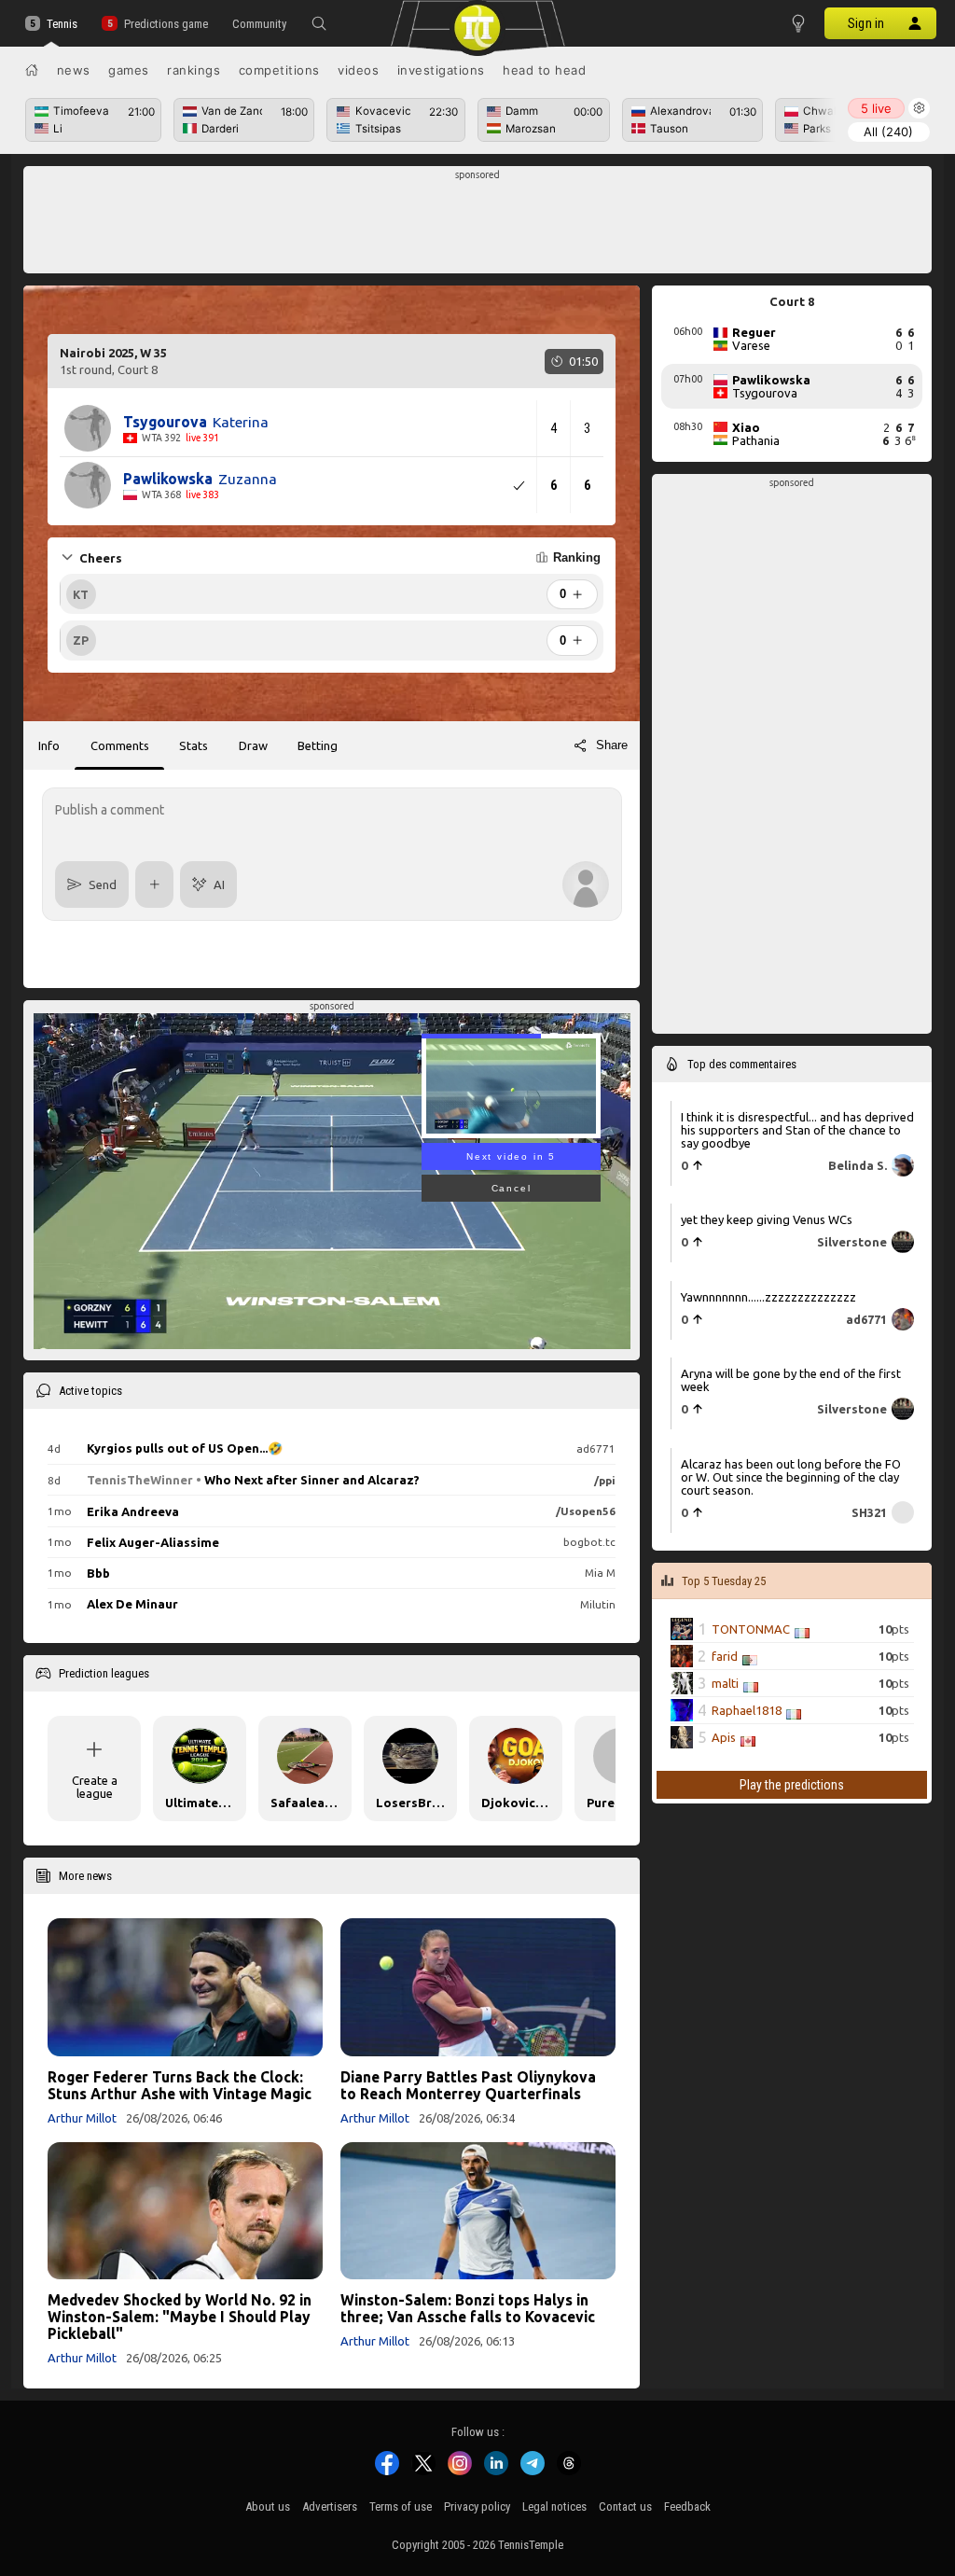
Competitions (279, 70)
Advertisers (330, 2506)
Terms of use (401, 2506)
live (876, 108)
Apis (724, 1737)
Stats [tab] (194, 745)
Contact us (625, 2506)
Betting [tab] (318, 745)
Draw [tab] (253, 745)
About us (268, 2506)
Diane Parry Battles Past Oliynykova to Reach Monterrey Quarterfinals (468, 2085)
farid (725, 1656)
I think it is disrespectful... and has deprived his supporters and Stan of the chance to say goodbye (797, 1130)
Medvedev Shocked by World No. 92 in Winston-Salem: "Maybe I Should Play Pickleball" (180, 2317)
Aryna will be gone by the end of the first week (791, 1380)
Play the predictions (792, 1785)
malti (725, 1683)
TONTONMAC (751, 1629)
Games (129, 70)
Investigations (441, 70)
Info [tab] (49, 745)
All (888, 132)
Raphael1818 (747, 1710)
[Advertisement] (478, 225)
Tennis (62, 24)
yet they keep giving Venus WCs (767, 1219)
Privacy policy (477, 2506)
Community (259, 24)
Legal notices (554, 2506)
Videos (358, 70)
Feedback (687, 2506)
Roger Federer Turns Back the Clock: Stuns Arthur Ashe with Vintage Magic (180, 2085)
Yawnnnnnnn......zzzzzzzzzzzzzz (768, 1297)
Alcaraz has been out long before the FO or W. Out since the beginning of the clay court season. (791, 1477)
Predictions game (166, 24)
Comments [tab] (120, 745)
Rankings (194, 70)
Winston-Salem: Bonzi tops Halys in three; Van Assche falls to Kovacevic (468, 2308)
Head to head (544, 70)
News (74, 70)
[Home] (32, 70)
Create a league (95, 1787)
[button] (319, 23)
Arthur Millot (82, 2118)
